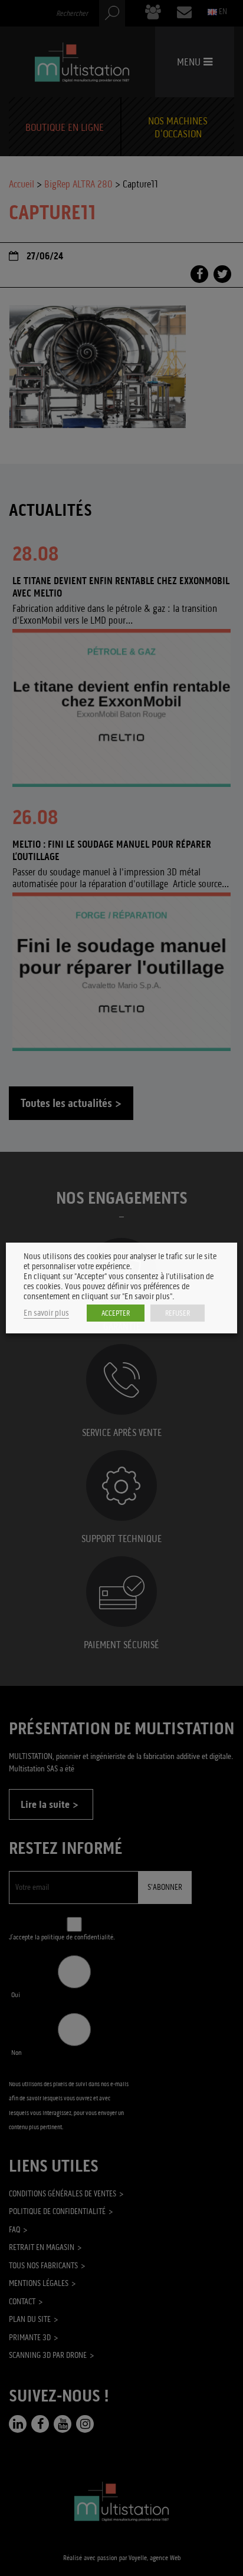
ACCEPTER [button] (116, 1313)
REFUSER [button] (178, 1313)
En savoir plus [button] (46, 1313)
